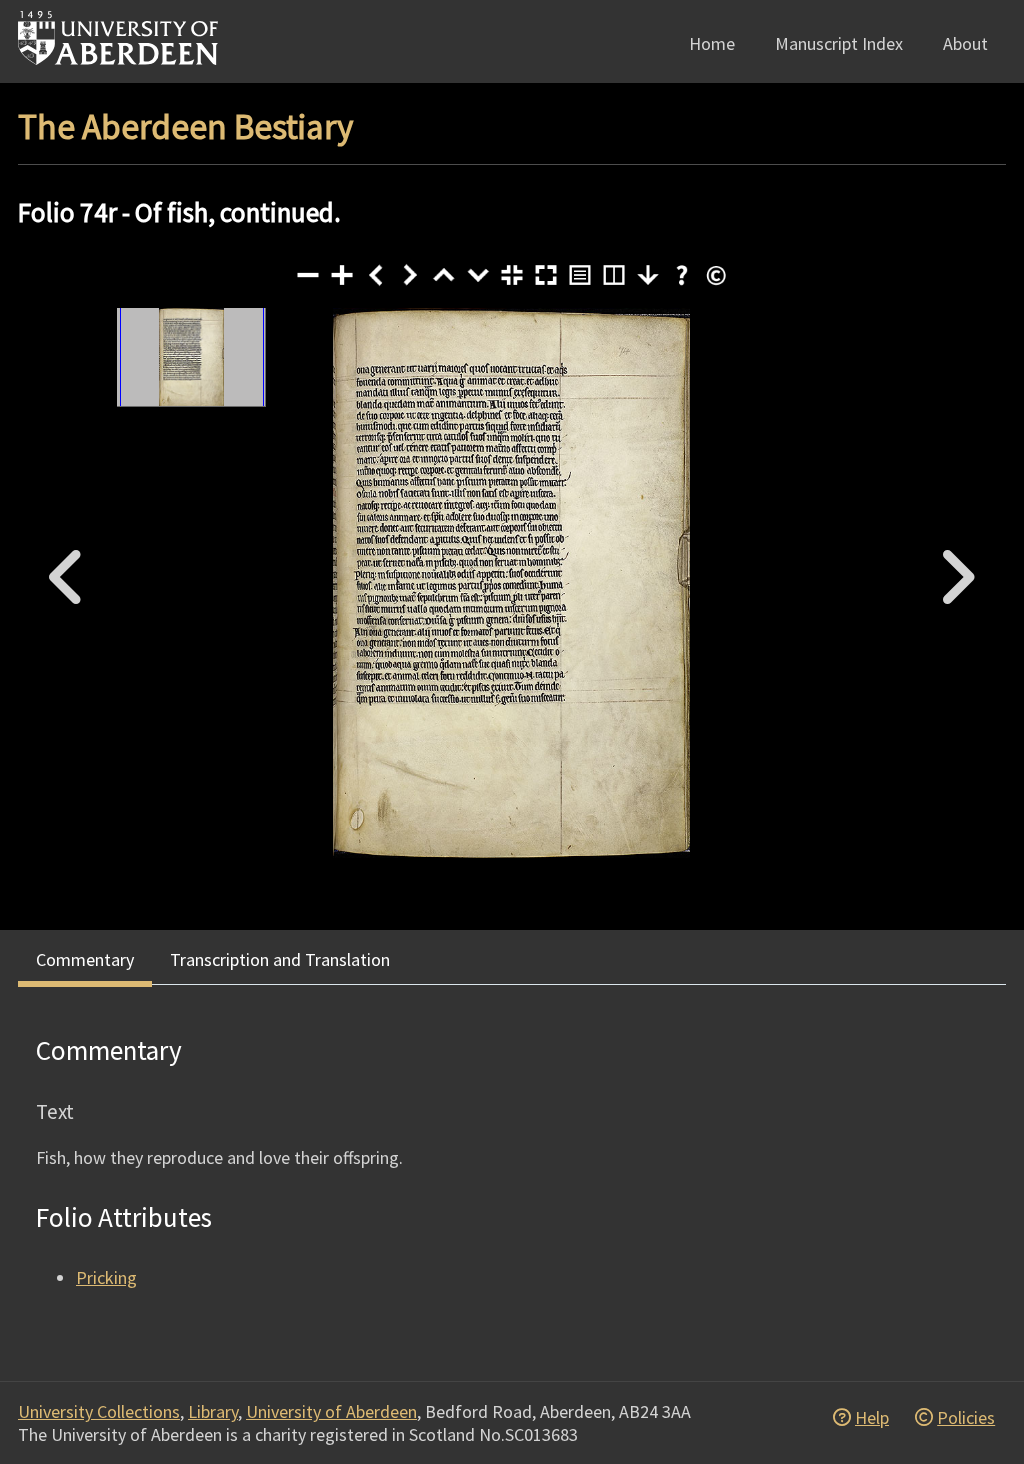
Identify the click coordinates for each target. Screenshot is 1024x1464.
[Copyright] (716, 275)
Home (712, 43)
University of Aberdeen (331, 1411)
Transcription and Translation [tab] (280, 959)
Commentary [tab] (85, 959)
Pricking (106, 1277)
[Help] (682, 275)
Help (872, 1417)
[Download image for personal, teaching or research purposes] (648, 275)
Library (213, 1411)
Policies (966, 1417)
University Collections (99, 1411)
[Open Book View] (614, 275)
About (965, 43)
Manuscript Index (839, 43)
